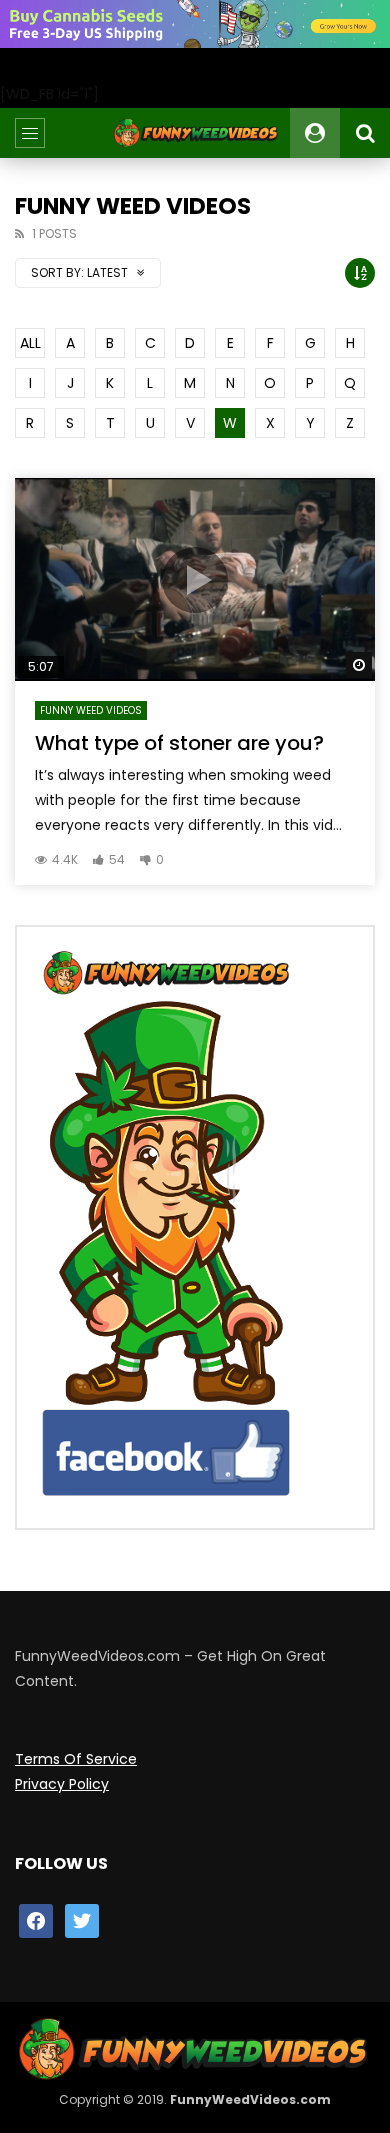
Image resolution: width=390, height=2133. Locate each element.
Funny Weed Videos (91, 710)
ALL (30, 343)
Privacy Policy (62, 1784)
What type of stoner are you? (179, 743)
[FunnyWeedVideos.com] (195, 133)
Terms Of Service (76, 1759)
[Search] (365, 133)
